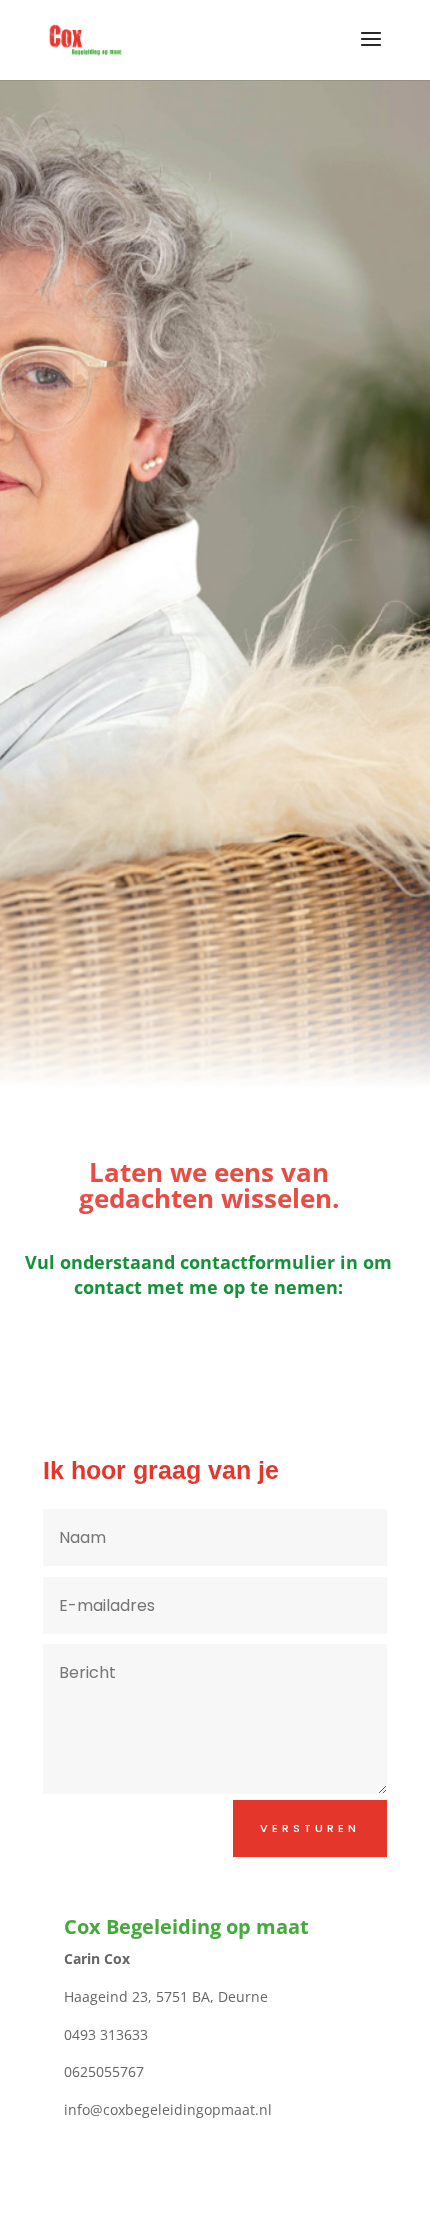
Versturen (310, 1828)
